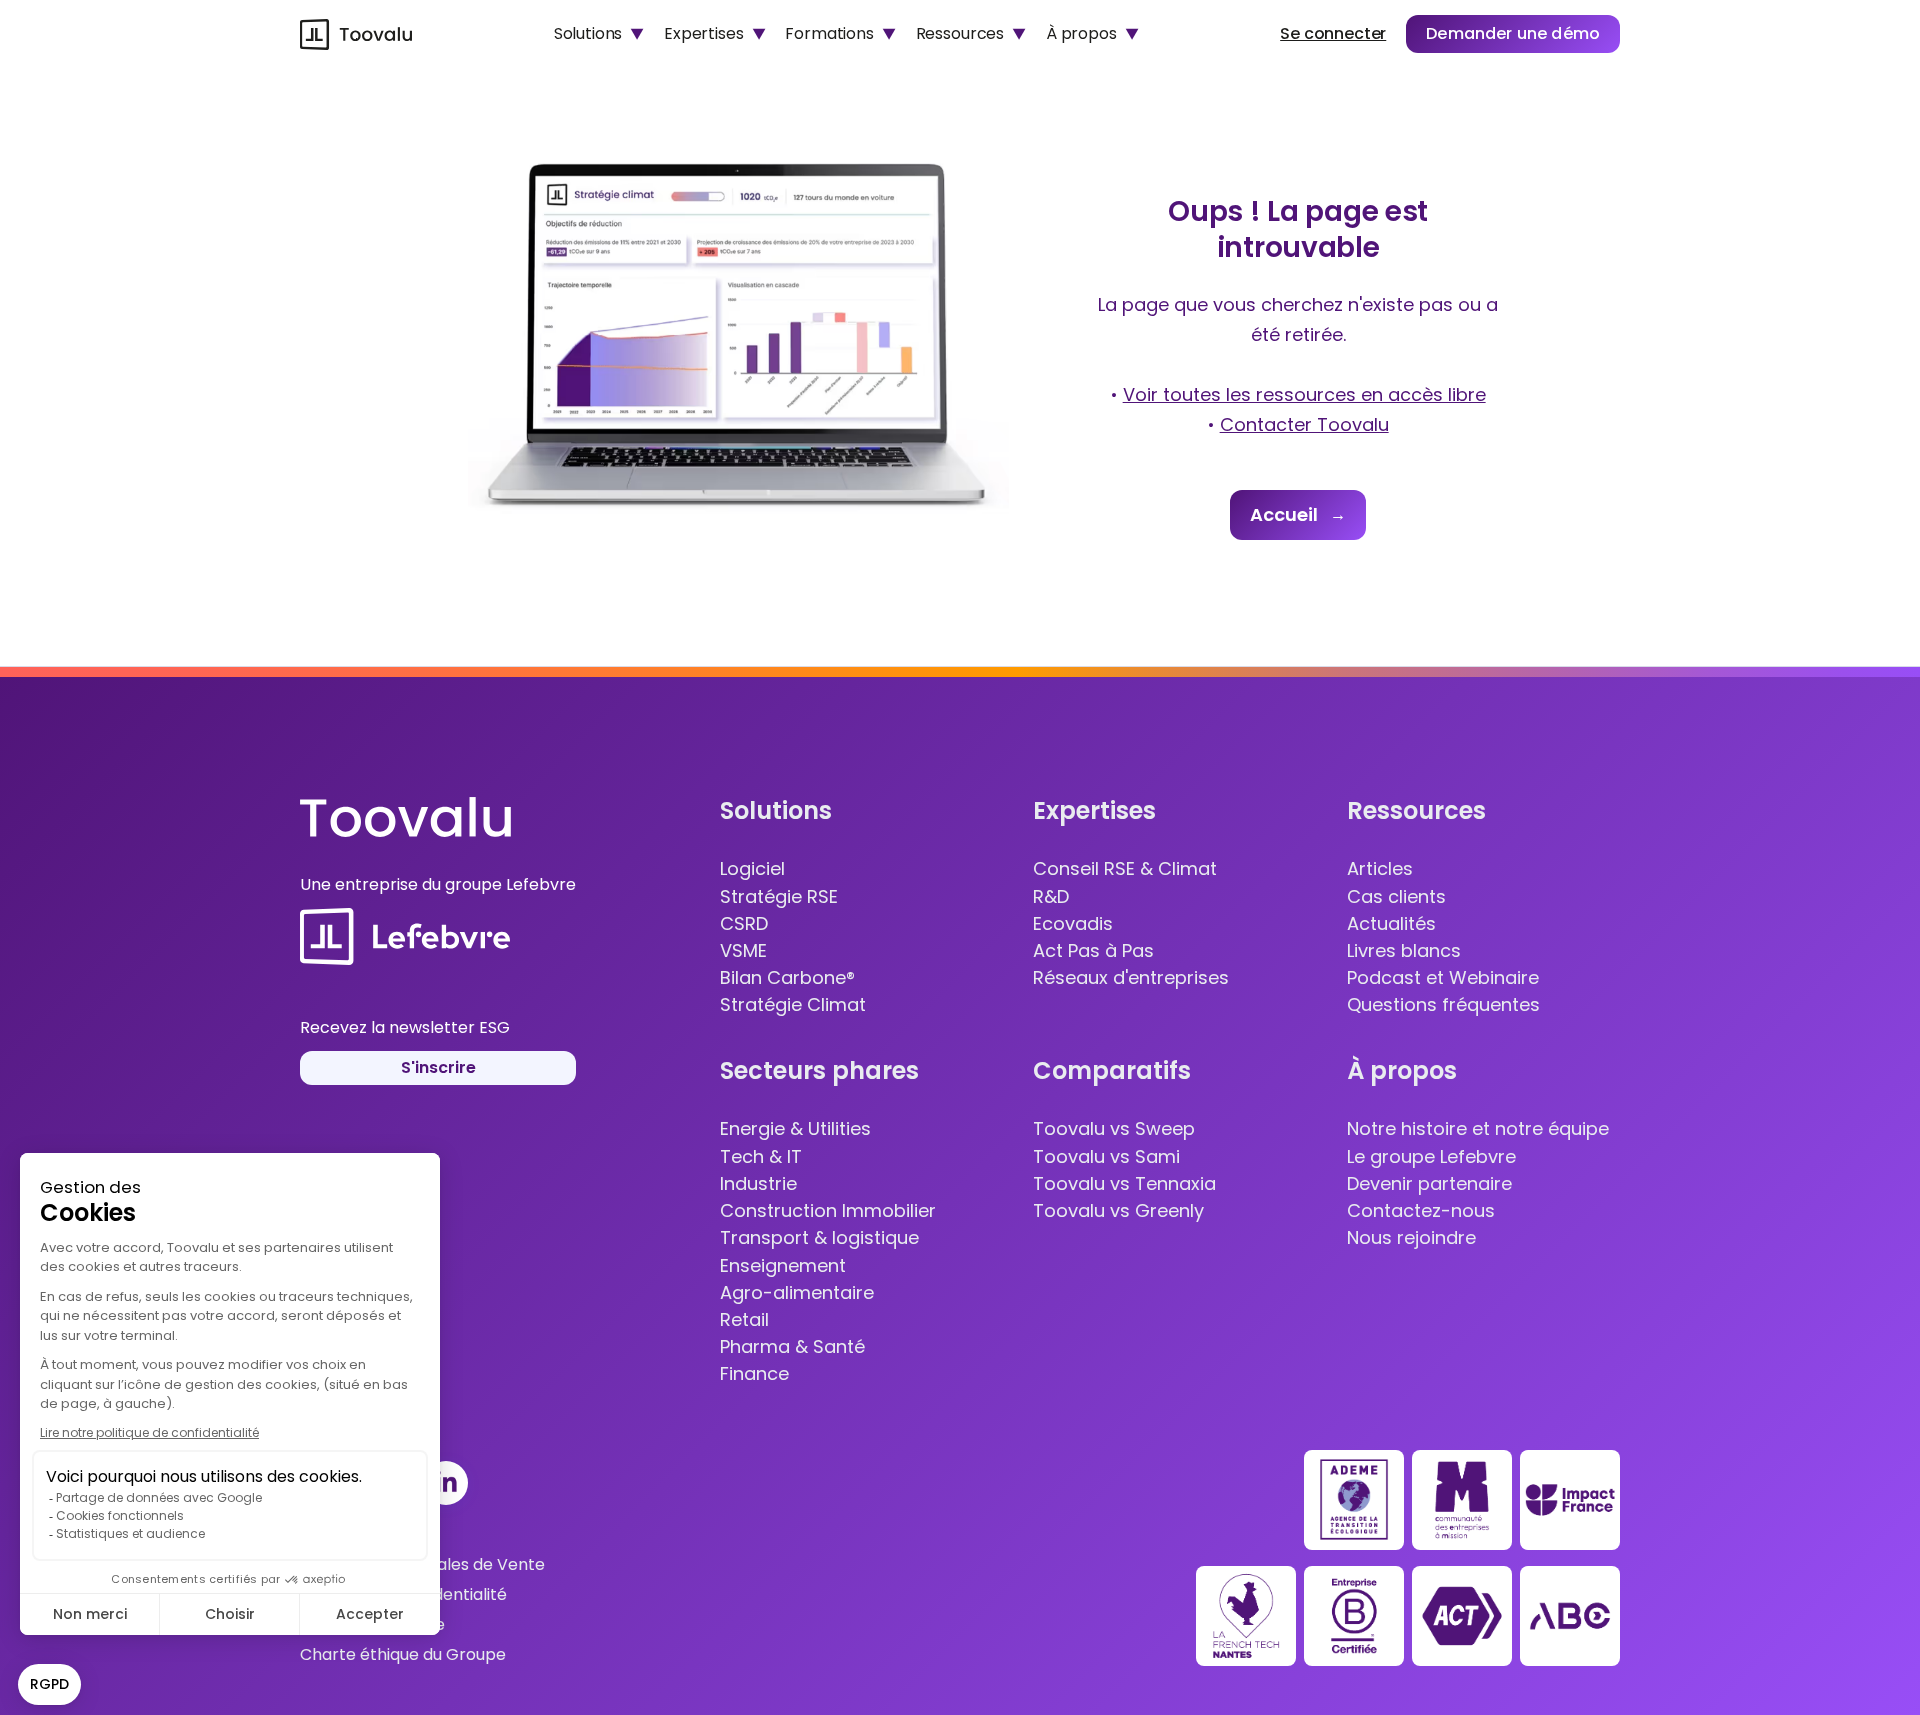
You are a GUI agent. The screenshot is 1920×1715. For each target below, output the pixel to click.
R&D (1051, 897)
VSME (743, 951)
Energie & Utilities (795, 1129)
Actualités (1391, 924)
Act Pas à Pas (1093, 951)
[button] (599, 34)
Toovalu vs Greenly (1118, 1211)
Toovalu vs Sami (1106, 1157)
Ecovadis (1073, 924)
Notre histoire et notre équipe (1478, 1129)
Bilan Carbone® (787, 978)
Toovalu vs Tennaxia (1124, 1184)
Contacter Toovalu (1304, 424)
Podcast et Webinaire (1443, 978)
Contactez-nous (1421, 1211)
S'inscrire (438, 1067)
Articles (1380, 869)
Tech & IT (761, 1157)
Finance (754, 1374)
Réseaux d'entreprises (1131, 978)
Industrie (758, 1184)
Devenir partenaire (1429, 1184)
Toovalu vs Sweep (1114, 1129)
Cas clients (1396, 897)
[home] (356, 34)
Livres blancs (1404, 951)
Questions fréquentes (1443, 1005)
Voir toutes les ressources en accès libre (1304, 394)
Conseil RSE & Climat (1125, 869)
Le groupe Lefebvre (1431, 1157)
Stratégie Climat (793, 1005)
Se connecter (1333, 34)
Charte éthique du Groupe (403, 1654)
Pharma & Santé (792, 1347)
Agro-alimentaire (797, 1293)
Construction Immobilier (828, 1211)
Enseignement (783, 1266)
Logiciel (752, 869)
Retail (744, 1320)
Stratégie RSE (779, 897)
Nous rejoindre (1411, 1238)
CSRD (744, 924)
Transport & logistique (819, 1238)
